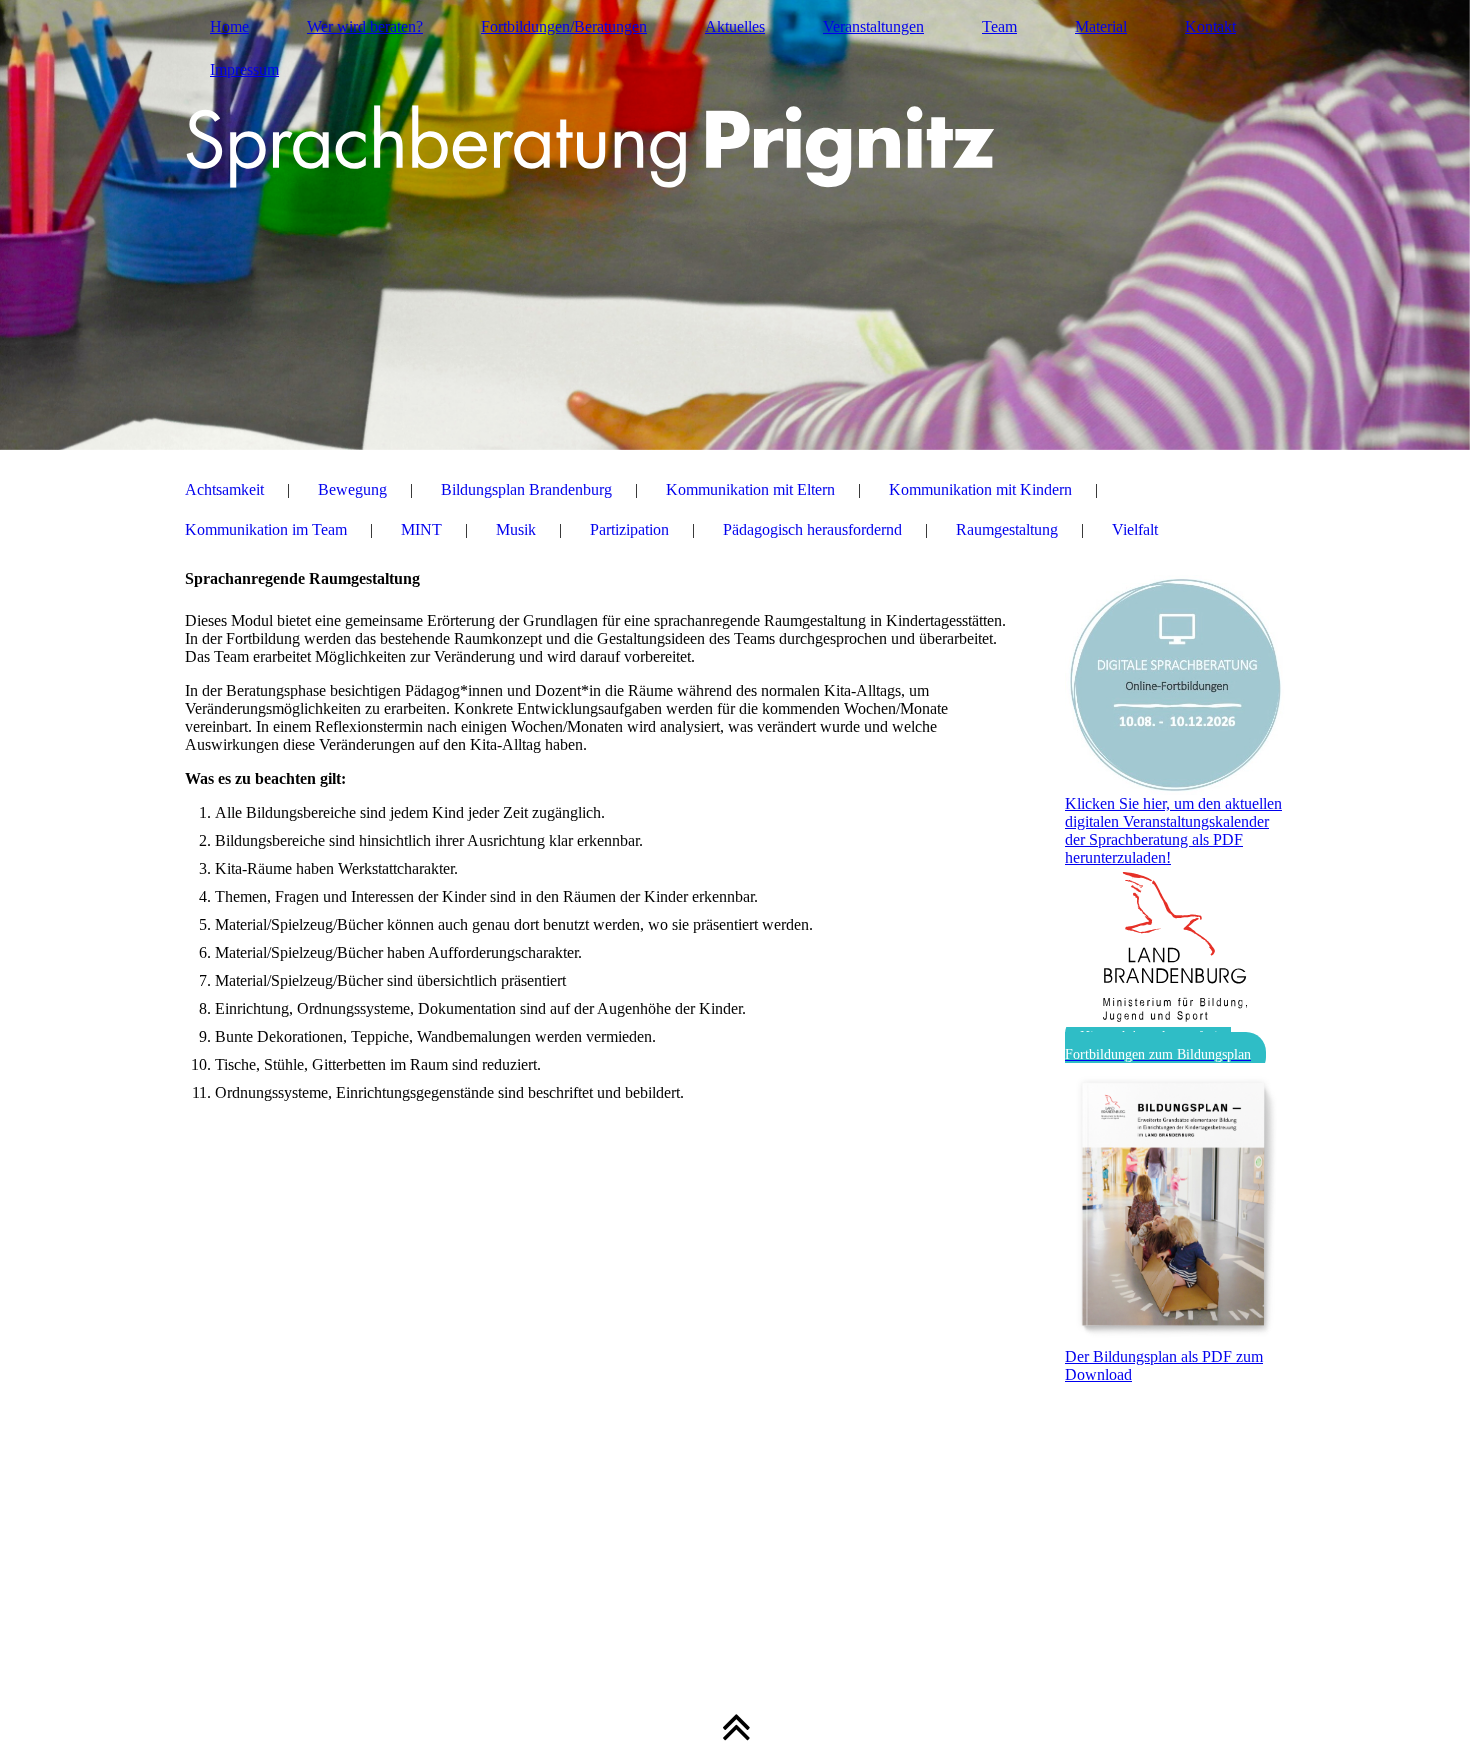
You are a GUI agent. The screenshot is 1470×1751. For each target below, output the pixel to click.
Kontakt (1210, 26)
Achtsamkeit (224, 489)
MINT (421, 529)
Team (999, 26)
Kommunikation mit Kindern (980, 489)
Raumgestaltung (1007, 529)
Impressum (244, 69)
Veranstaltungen (873, 26)
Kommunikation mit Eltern (750, 489)
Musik (516, 529)
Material (1101, 26)
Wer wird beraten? (365, 26)
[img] (735, 225)
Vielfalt (1135, 529)
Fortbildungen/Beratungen (564, 26)
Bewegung (352, 489)
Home (229, 26)
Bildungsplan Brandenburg (526, 489)
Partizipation (629, 529)
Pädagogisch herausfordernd (812, 529)
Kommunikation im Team (266, 529)
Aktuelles (735, 26)
